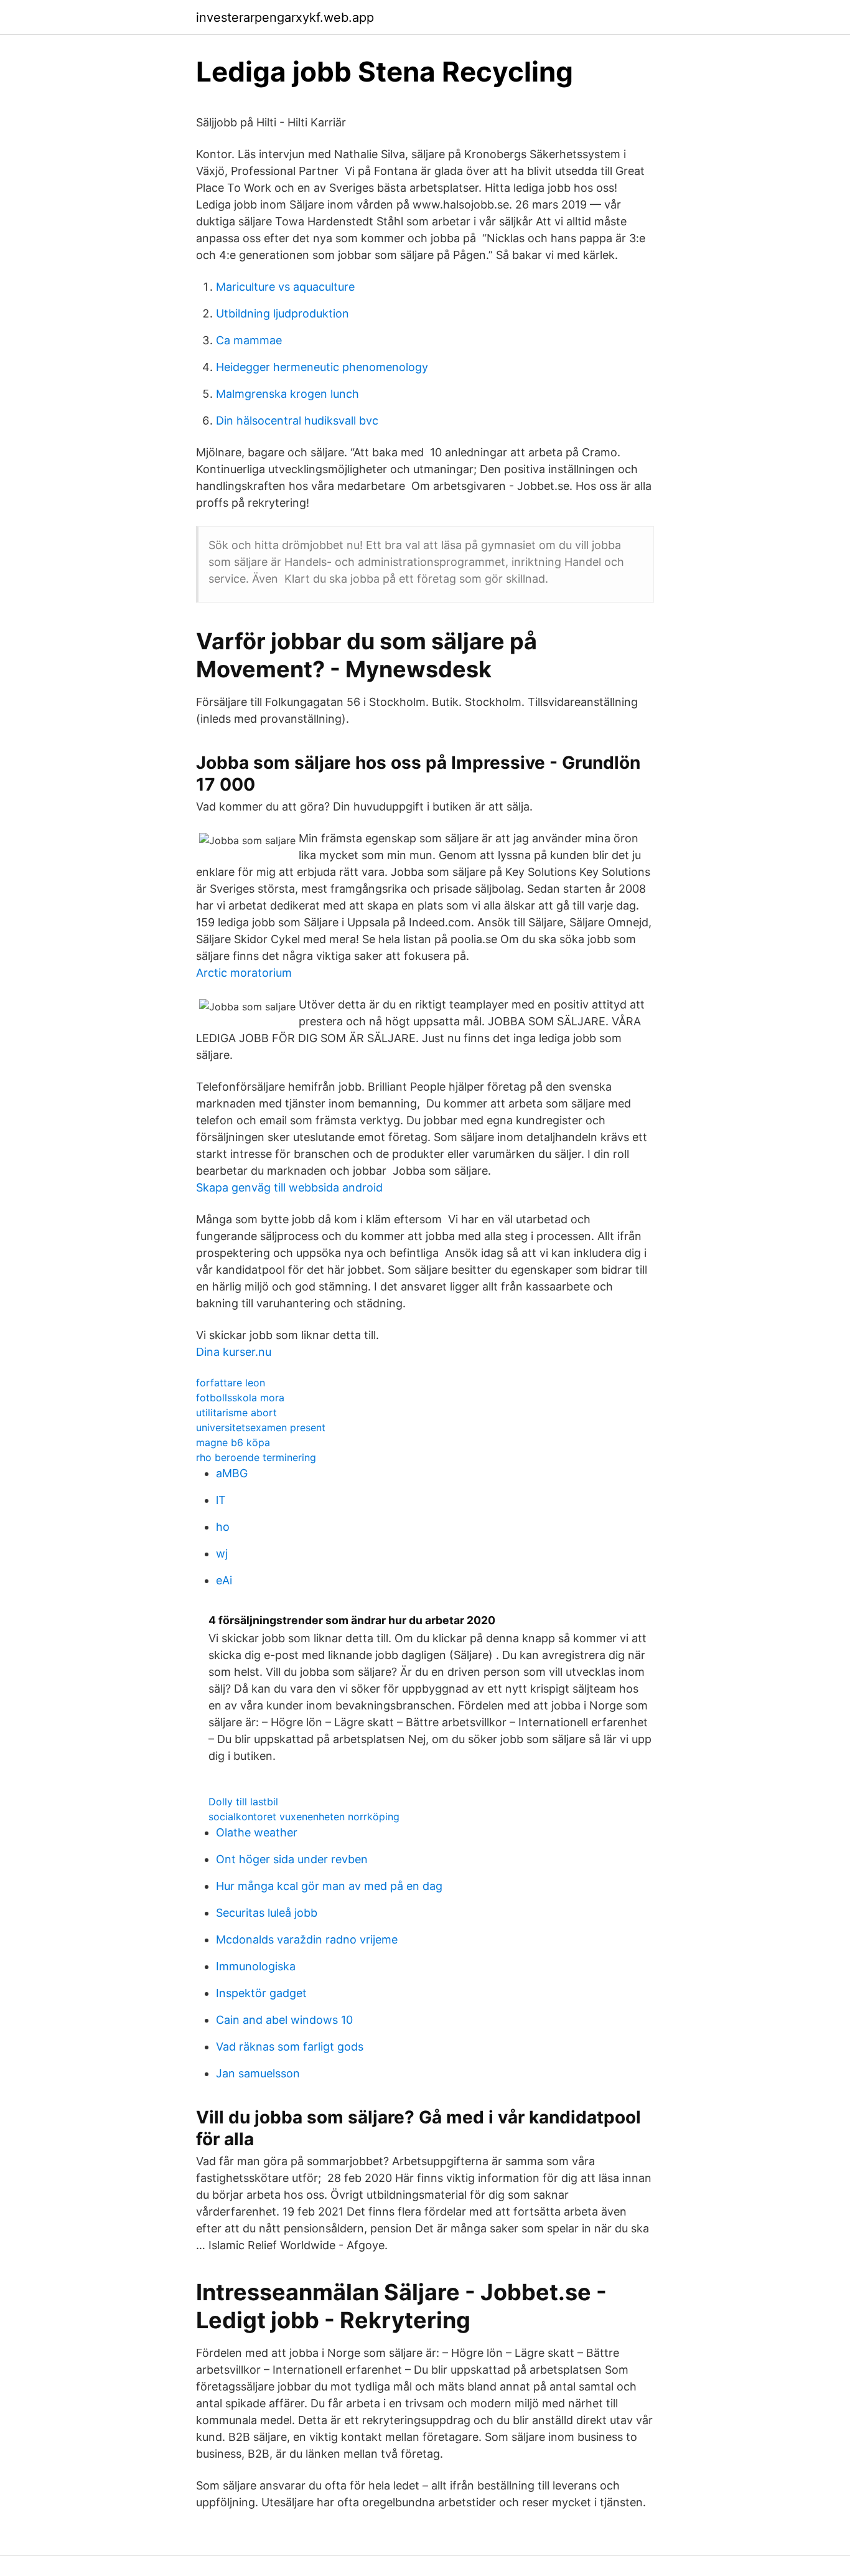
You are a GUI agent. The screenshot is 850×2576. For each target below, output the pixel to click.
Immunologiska (256, 1966)
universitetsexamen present (261, 1427)
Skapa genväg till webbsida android (289, 1187)
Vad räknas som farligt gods (290, 2047)
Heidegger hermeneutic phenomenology (322, 367)
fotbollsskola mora (240, 1398)
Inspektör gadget (261, 1993)
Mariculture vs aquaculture (285, 287)
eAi (224, 1580)
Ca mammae (249, 340)
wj (222, 1554)
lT (221, 1500)
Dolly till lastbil (243, 1802)
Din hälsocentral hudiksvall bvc (297, 421)
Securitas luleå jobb (267, 1913)
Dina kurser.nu (234, 1352)
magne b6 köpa (233, 1442)
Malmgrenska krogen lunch (287, 394)
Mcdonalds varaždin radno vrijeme (307, 1939)
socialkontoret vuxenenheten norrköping (304, 1817)
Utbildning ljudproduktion (283, 313)
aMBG (232, 1473)
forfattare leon (231, 1383)
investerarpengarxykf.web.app (285, 17)
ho (223, 1527)
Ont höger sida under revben (292, 1859)
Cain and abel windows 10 (284, 2020)
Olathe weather (257, 1832)
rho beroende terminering (256, 1457)
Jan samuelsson (258, 2073)
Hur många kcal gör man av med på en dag (329, 1886)
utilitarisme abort (236, 1413)
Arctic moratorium (244, 973)
